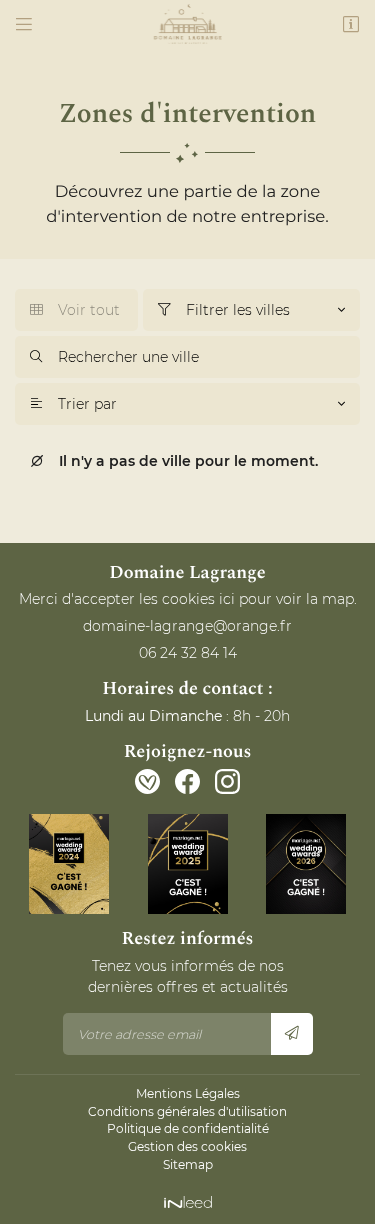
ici (227, 599)
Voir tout (75, 310)
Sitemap (188, 1164)
